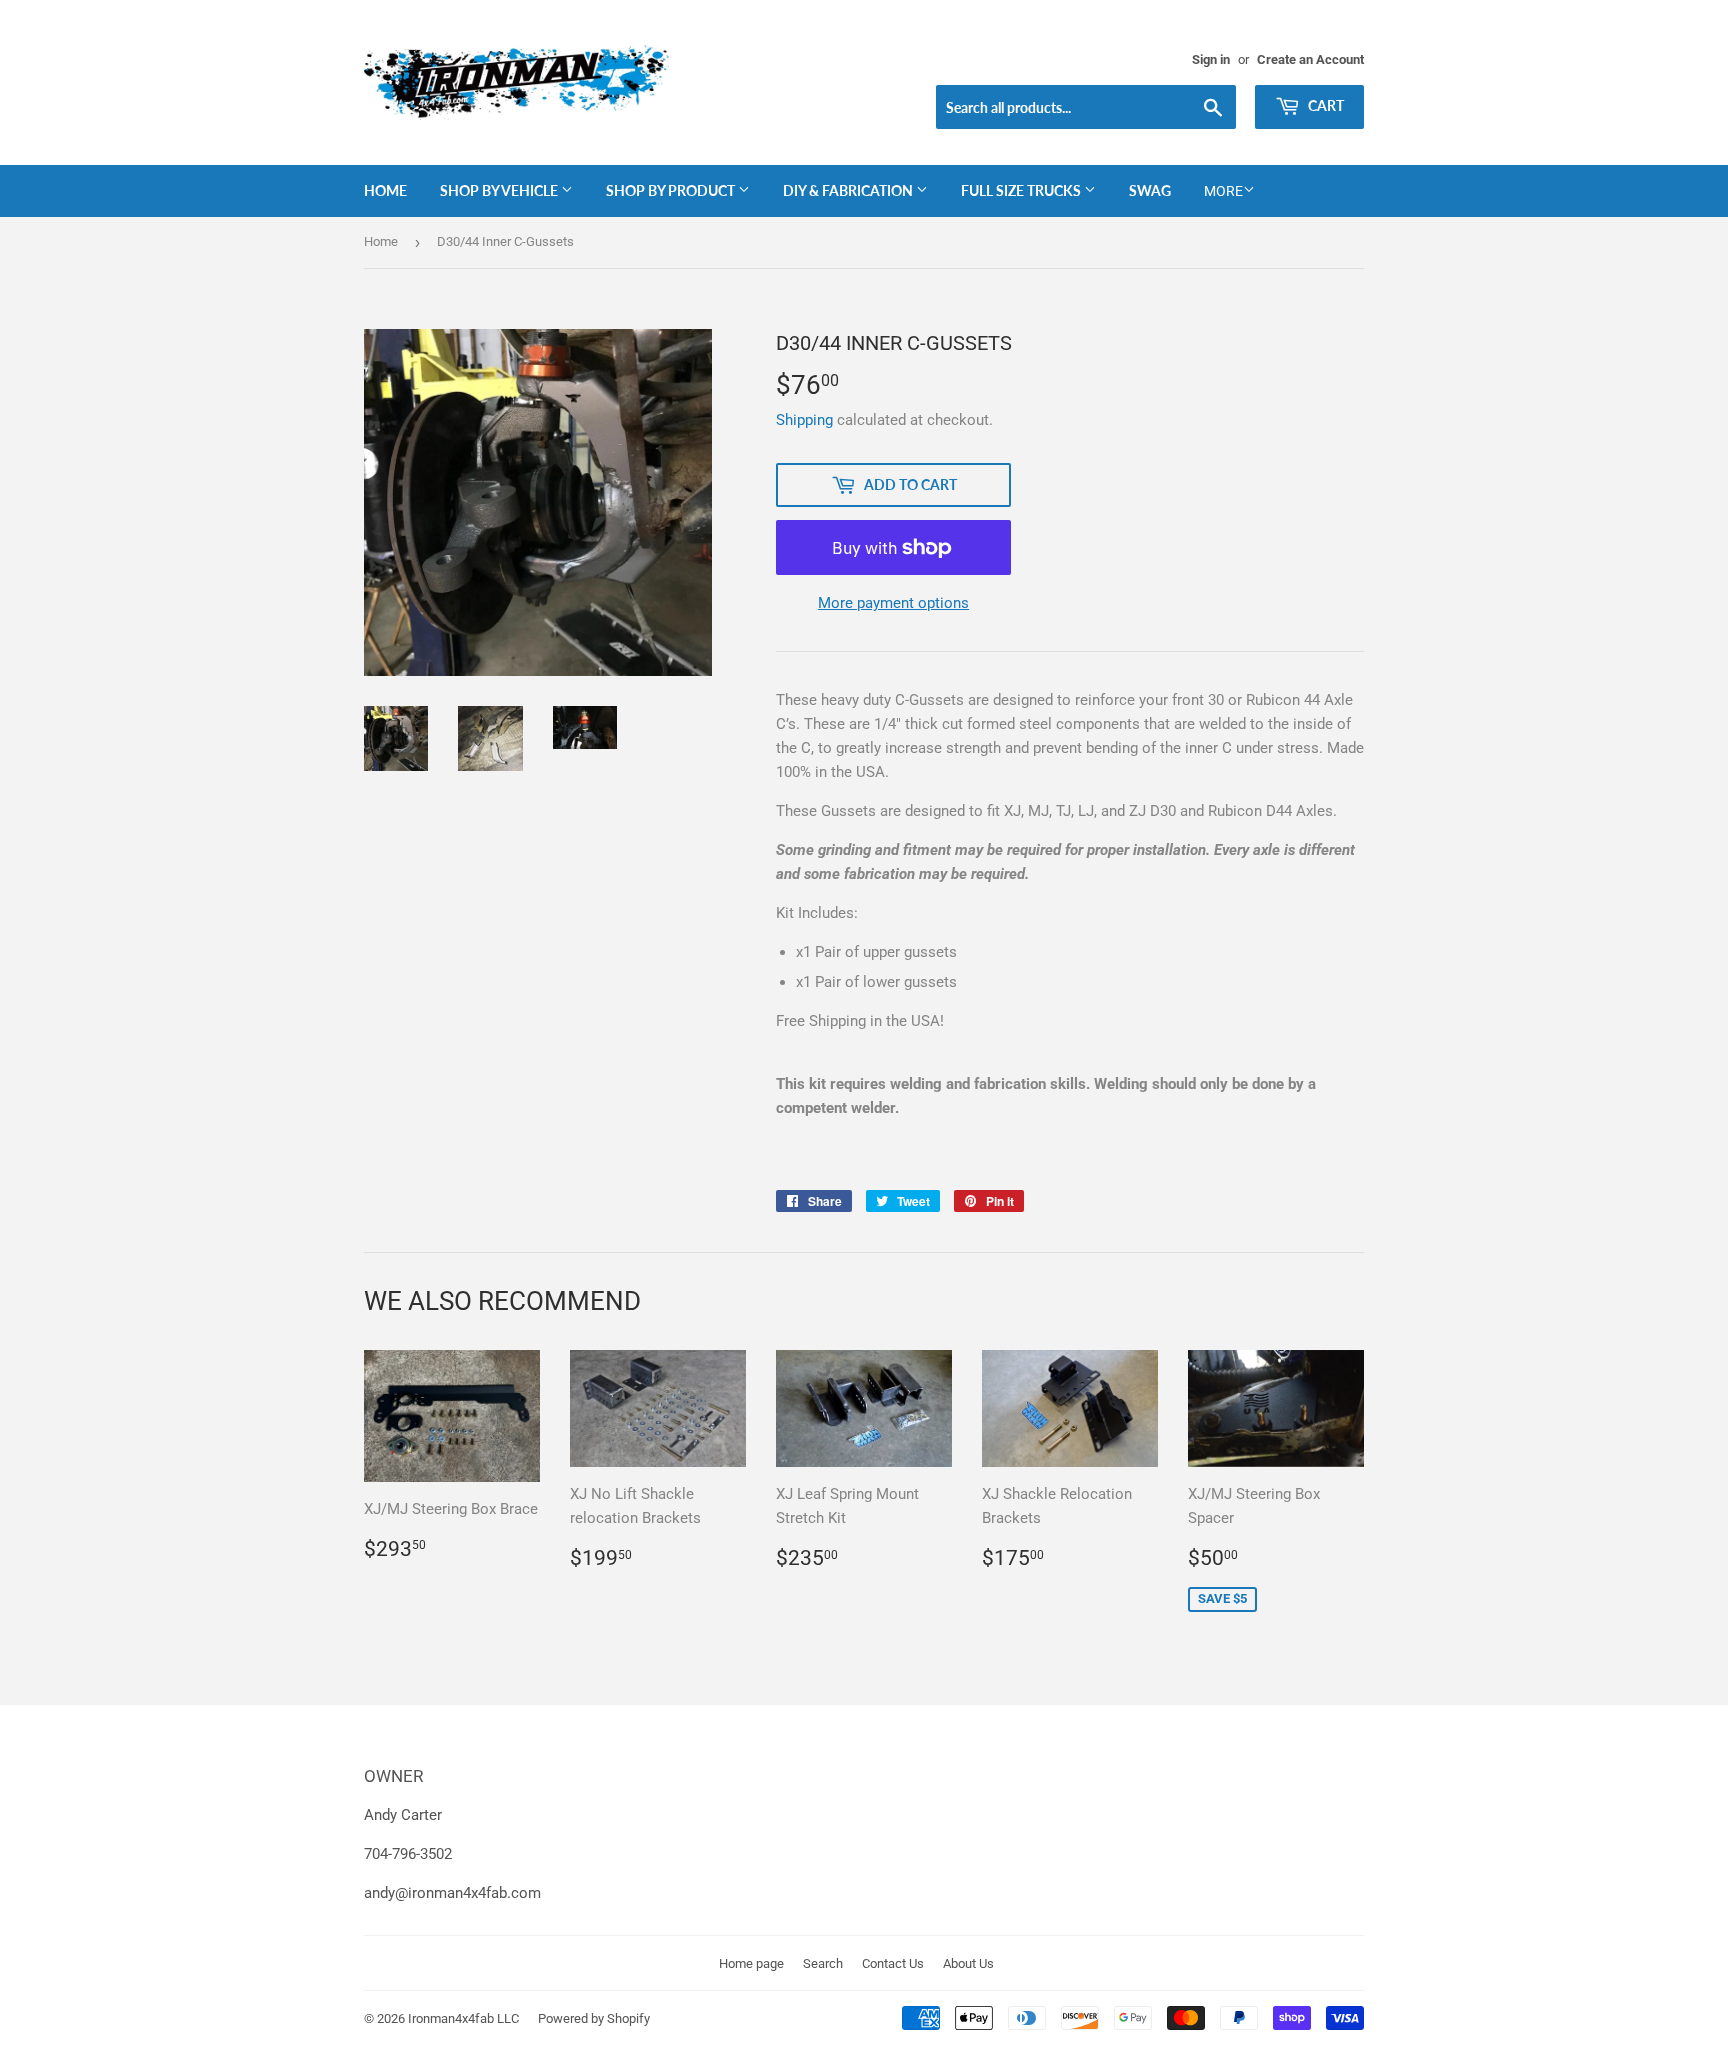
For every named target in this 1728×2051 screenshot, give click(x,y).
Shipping (804, 420)
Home (385, 190)
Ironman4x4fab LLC (463, 2018)
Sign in (1211, 59)
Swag (1150, 190)
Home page (751, 1963)
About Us (968, 1963)
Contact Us (893, 1963)
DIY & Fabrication (849, 190)
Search (823, 1963)
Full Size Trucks (1022, 190)
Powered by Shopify (594, 2018)
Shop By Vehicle (500, 190)
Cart (1324, 105)
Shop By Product (672, 190)
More (1223, 191)
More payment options (893, 603)
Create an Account (1310, 59)
